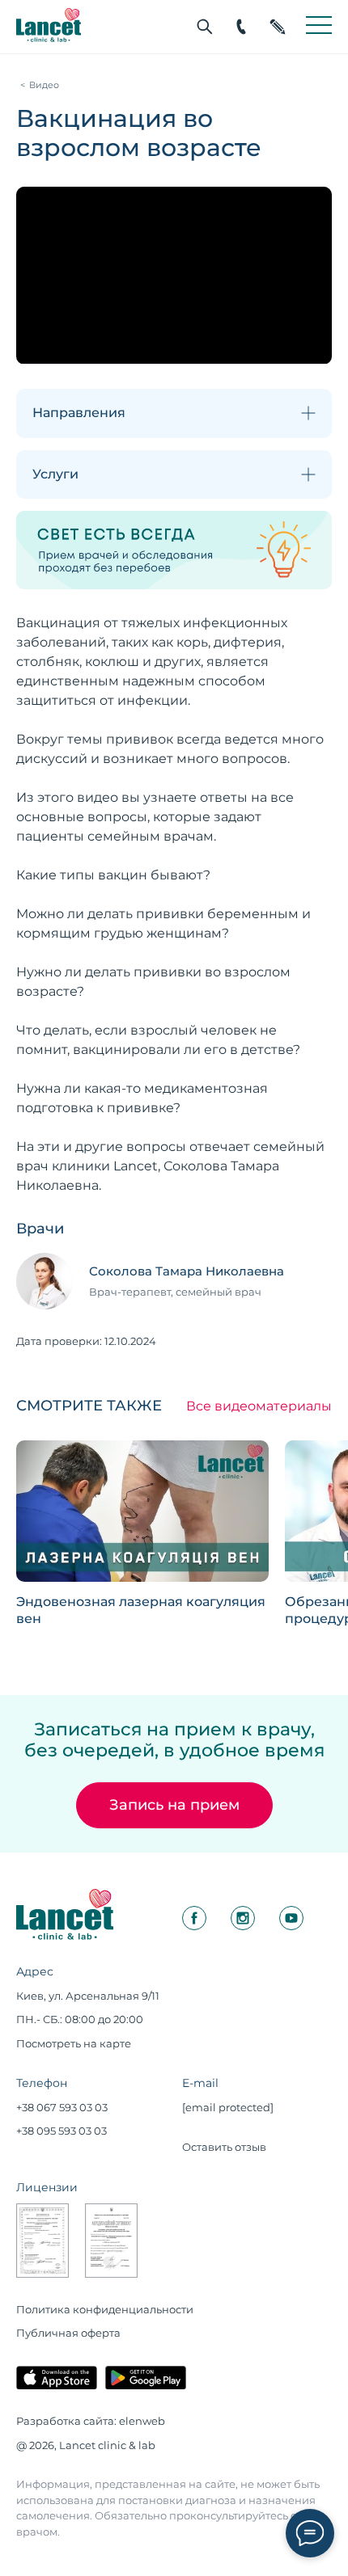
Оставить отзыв (224, 2147)
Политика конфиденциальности (105, 2309)
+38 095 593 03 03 (62, 2131)
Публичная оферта (68, 2333)
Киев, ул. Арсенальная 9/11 (88, 1996)
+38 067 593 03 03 (62, 2107)
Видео (44, 85)
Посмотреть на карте (74, 2043)
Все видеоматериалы (259, 1406)
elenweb (142, 2421)
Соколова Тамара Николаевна (187, 1271)
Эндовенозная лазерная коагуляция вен (141, 1610)
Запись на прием (174, 1805)
